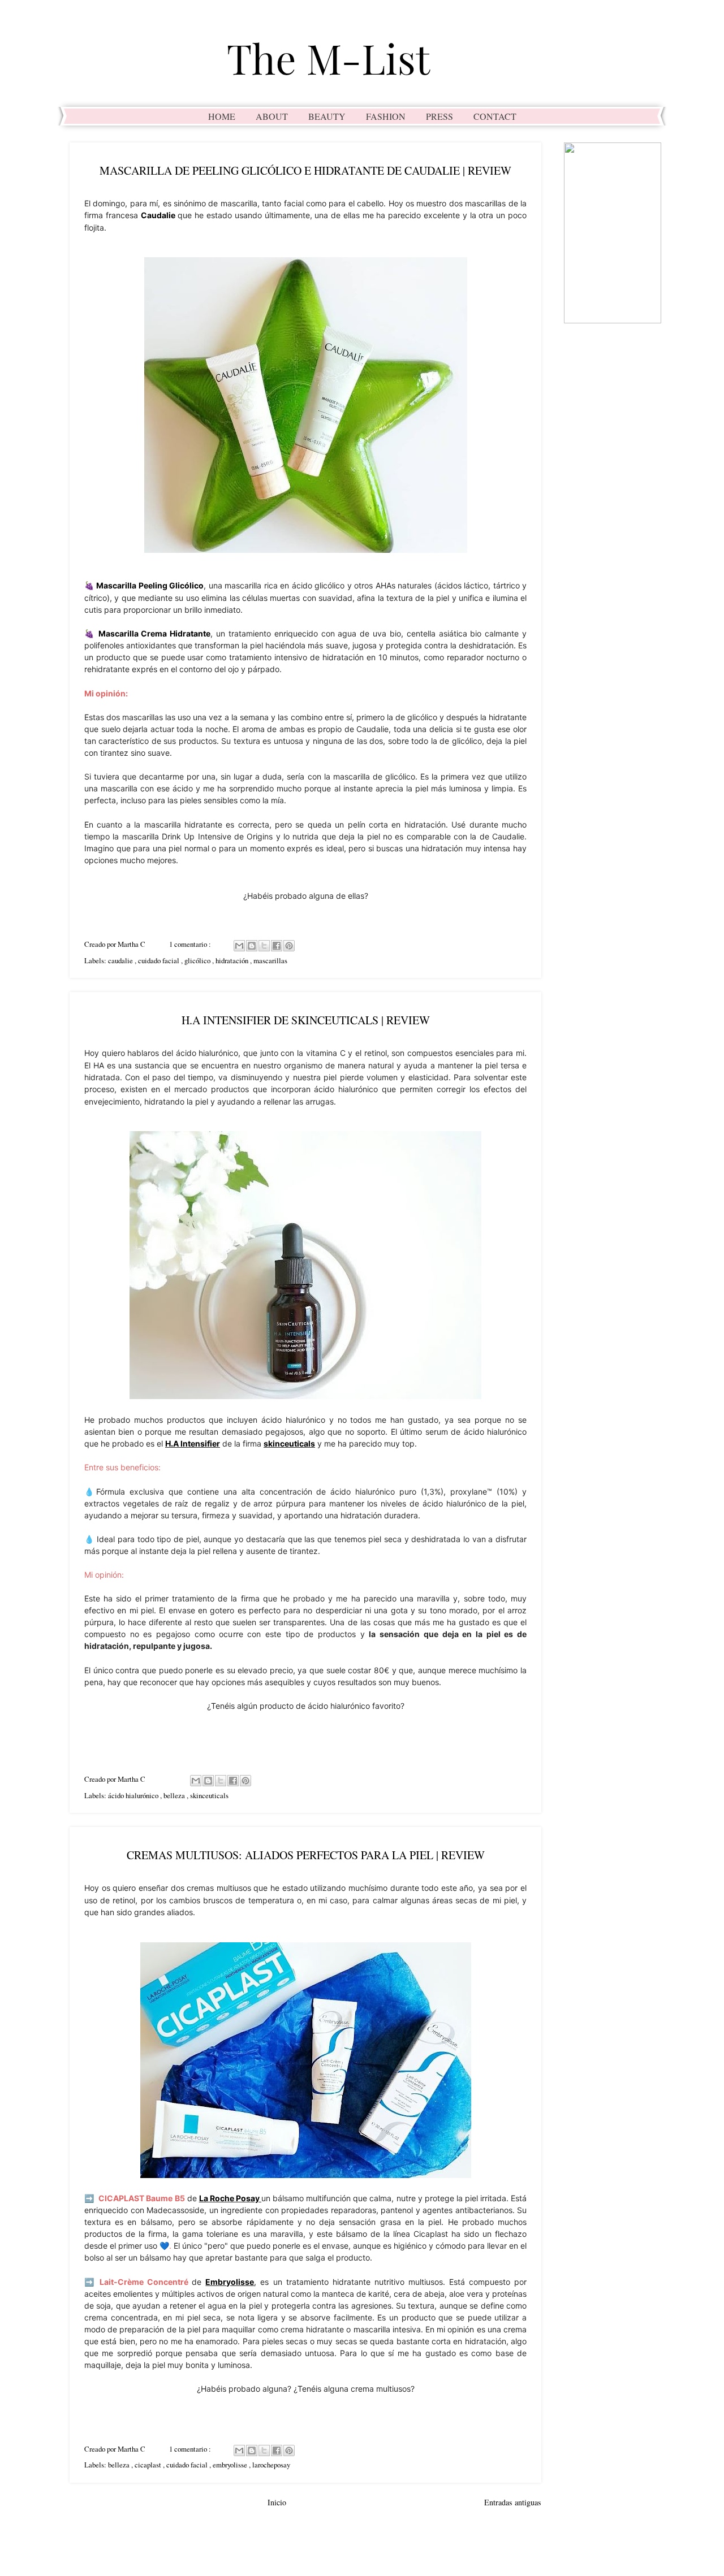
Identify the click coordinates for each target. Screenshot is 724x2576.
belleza (175, 1795)
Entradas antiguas (513, 2502)
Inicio (277, 2502)
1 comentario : (191, 944)
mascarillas (270, 960)
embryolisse (231, 2465)
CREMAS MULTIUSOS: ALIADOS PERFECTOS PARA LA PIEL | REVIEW (306, 1855)
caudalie (121, 960)
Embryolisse (230, 2282)
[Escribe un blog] (252, 946)
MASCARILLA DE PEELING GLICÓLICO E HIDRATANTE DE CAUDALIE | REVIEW (305, 170)
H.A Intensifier (193, 1443)
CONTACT (495, 116)
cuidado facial (160, 960)
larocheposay (271, 2465)
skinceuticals (289, 1443)
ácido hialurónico (134, 1795)
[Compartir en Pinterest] (289, 946)
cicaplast (149, 2465)
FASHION (386, 116)
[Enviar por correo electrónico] (239, 946)
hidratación (233, 960)
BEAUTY (327, 116)
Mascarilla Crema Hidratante (155, 633)
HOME (222, 116)
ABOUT (272, 116)
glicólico (198, 960)
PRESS (439, 116)
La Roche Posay (229, 2198)
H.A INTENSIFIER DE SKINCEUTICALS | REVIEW (306, 1020)
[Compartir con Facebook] (277, 946)
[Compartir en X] (264, 946)
